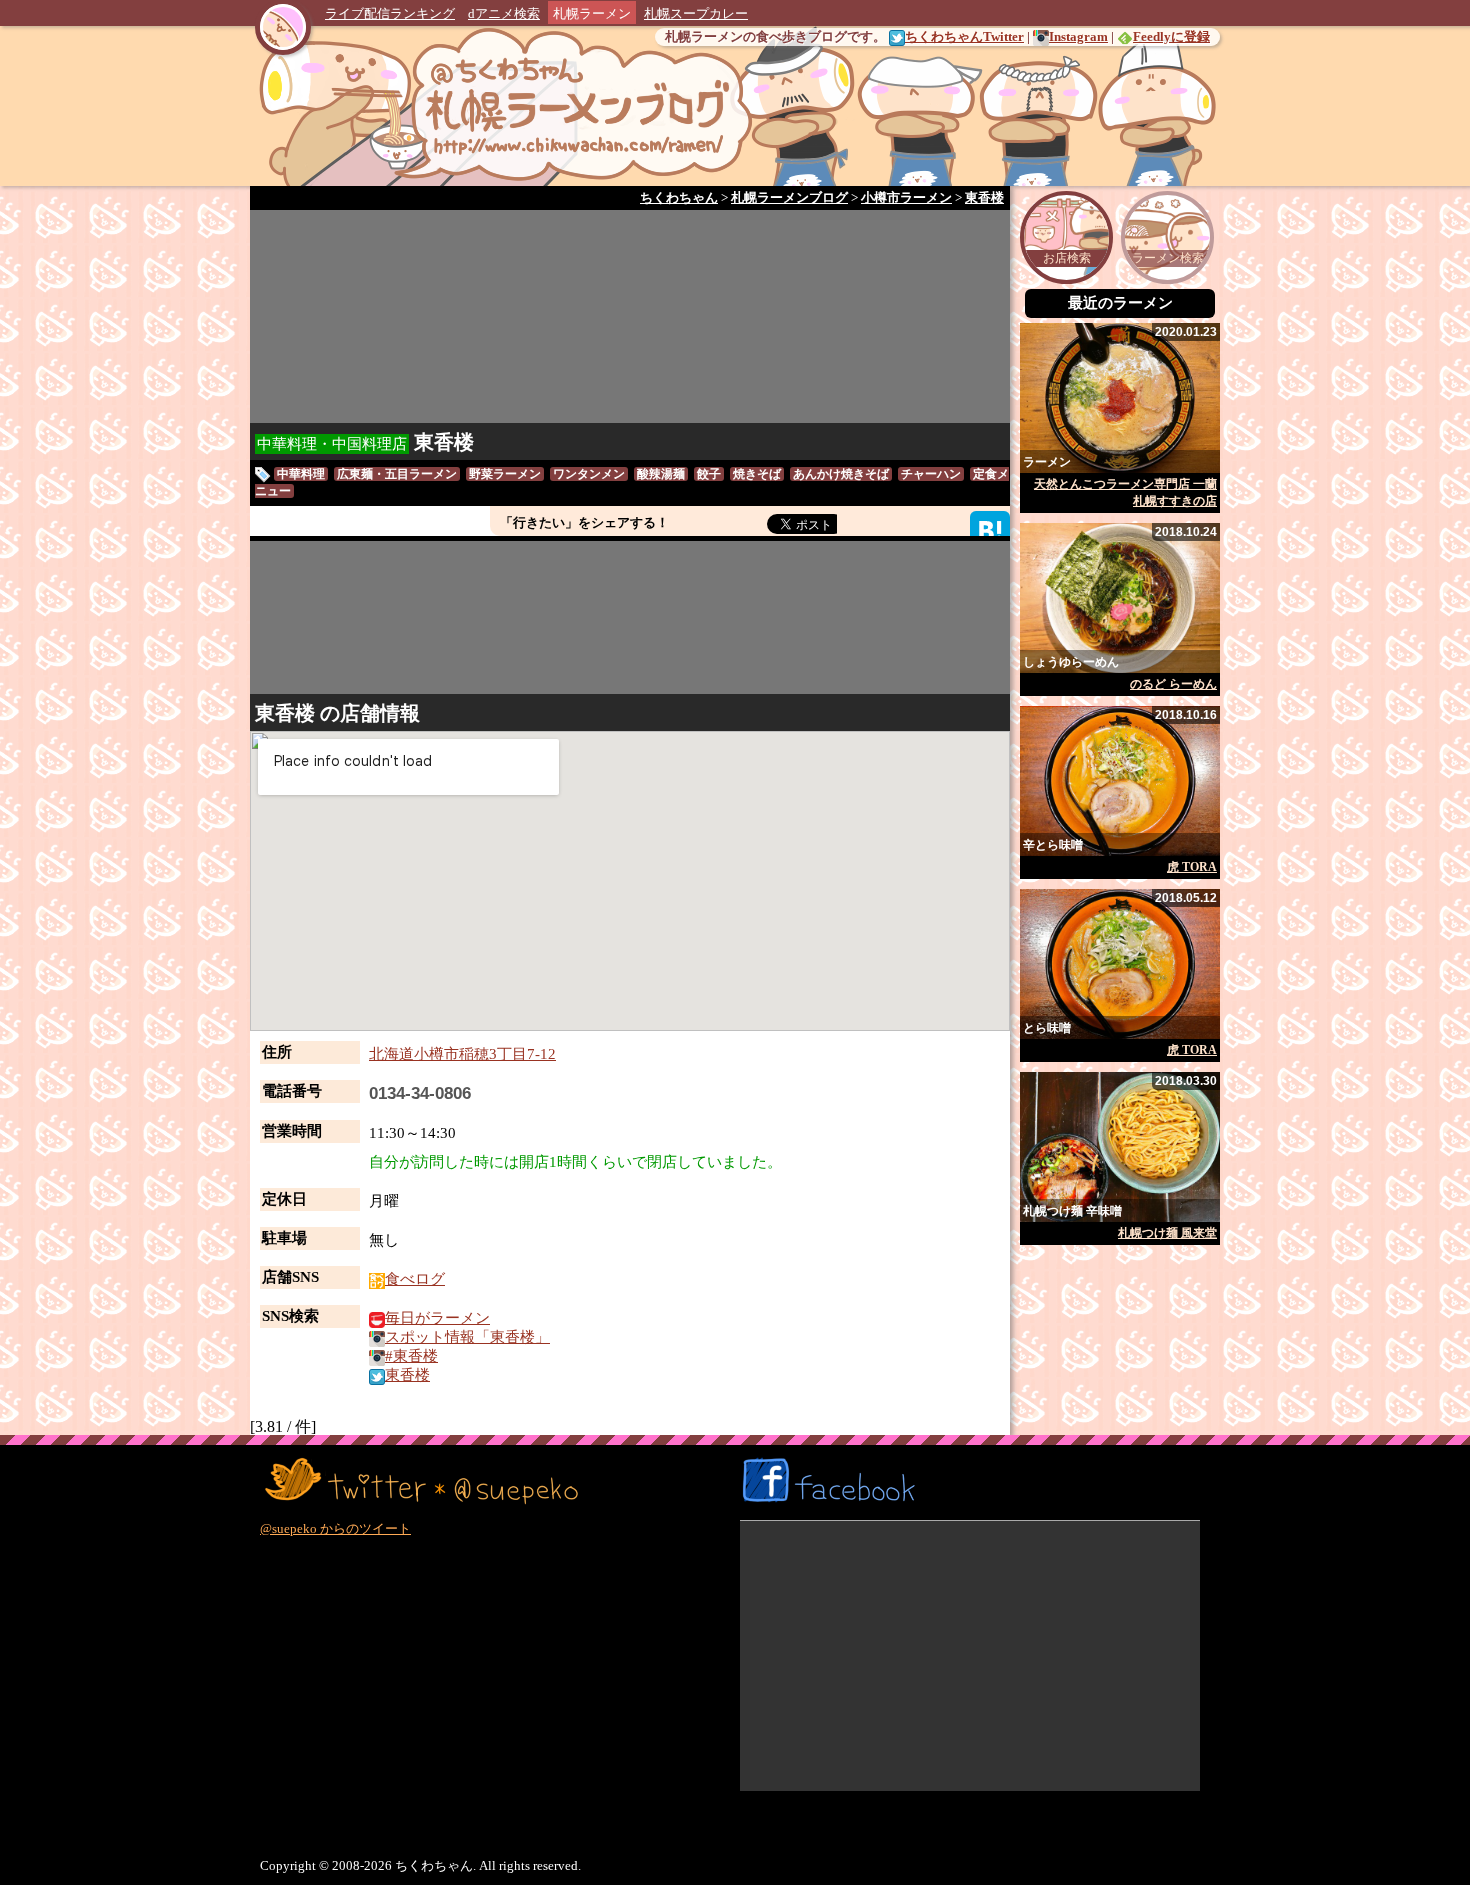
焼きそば (757, 474)
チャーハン (931, 474)
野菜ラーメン (505, 474)
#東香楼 (411, 1356)
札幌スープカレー (696, 13)
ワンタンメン (589, 474)
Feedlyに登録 (1171, 36)
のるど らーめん (1173, 684)
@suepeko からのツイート (335, 1528)
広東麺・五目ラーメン (397, 474)
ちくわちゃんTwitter (964, 36)
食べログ (415, 1279)
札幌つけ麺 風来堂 (1167, 1233)
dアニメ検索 (504, 13)
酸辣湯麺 (661, 474)
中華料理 (301, 474)
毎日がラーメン (437, 1318)
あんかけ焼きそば (841, 474)
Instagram (1078, 36)
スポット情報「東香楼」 (467, 1337)
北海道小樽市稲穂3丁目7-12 (462, 1054)
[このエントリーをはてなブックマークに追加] (990, 529)
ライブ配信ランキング (390, 13)
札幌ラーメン (592, 13)
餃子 (709, 474)
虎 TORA (1192, 867)
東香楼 (444, 442)
